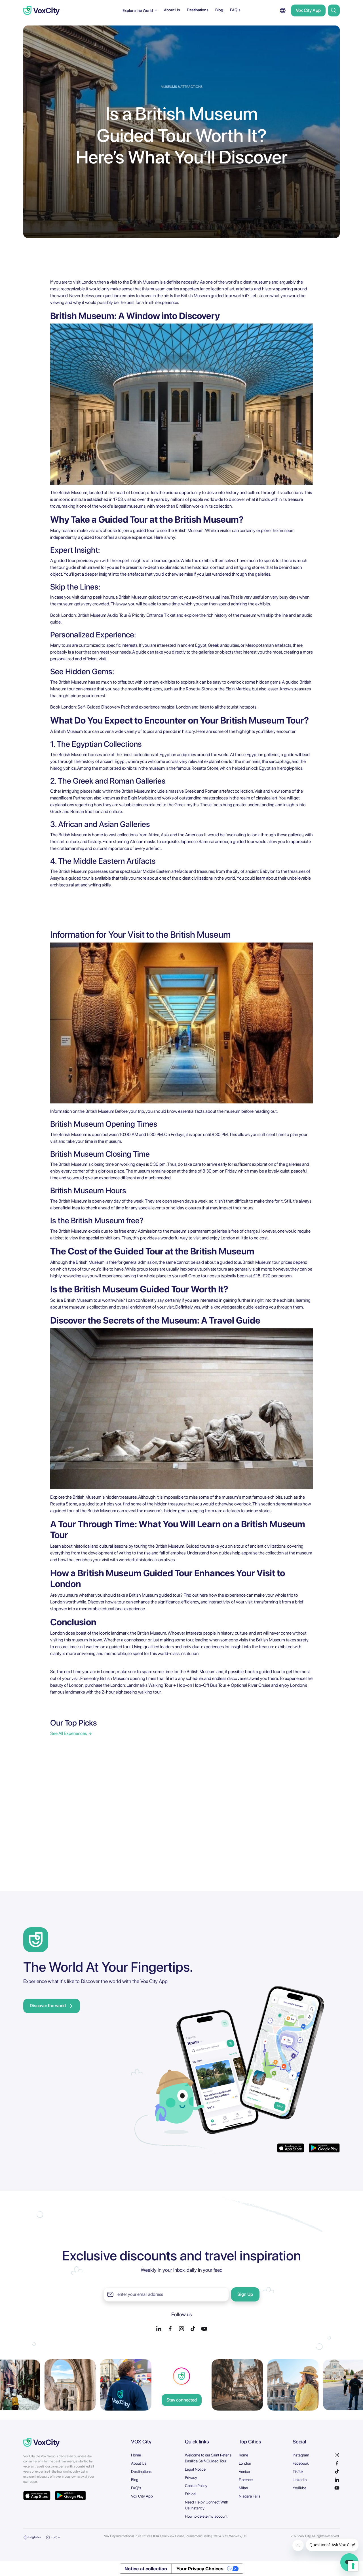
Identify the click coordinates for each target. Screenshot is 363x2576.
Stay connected (182, 2400)
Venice (244, 2471)
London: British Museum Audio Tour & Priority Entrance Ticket (118, 615)
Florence (246, 2480)
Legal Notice (195, 2469)
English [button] (33, 2537)
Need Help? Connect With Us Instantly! (207, 2505)
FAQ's (235, 10)
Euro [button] (54, 2537)
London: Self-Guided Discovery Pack (96, 707)
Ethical (191, 2494)
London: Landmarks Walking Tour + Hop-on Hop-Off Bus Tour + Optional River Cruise (190, 1685)
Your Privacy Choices (200, 2569)
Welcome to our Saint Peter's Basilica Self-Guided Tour (208, 2458)
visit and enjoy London (214, 1238)
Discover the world (48, 2006)
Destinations (198, 10)
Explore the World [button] (138, 10)
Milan (243, 2488)
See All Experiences (68, 1733)
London (245, 2463)
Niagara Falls (250, 2496)
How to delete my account (206, 2516)
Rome (243, 2455)
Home (136, 2455)
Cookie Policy (196, 2486)
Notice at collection (146, 2569)
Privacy (191, 2477)
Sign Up (245, 2294)
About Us (172, 10)
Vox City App (308, 10)
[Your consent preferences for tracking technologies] (353, 2566)
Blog (219, 10)
